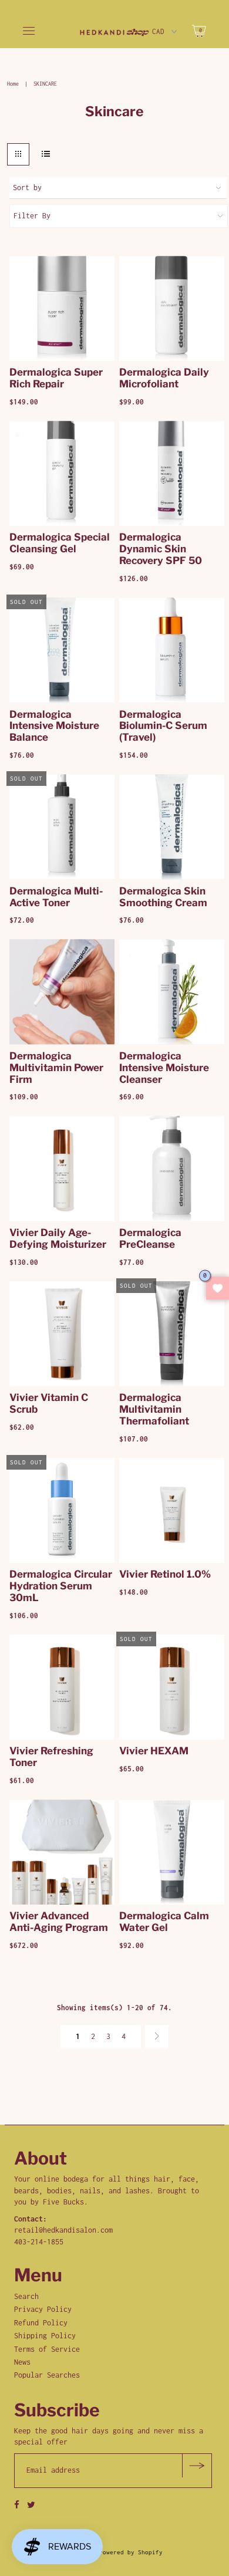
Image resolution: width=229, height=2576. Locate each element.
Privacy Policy (43, 2309)
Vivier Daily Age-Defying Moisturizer (58, 1238)
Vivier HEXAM (154, 1751)
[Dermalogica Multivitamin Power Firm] (62, 992)
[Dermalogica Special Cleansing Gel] (62, 473)
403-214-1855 (39, 2242)
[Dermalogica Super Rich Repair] (62, 308)
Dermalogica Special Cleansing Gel (60, 543)
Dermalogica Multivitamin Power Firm (56, 1068)
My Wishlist (218, 1288)
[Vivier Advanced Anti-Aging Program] (62, 1852)
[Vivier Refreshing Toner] (62, 1687)
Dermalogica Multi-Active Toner (56, 897)
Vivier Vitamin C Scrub (49, 1403)
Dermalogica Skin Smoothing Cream (163, 897)
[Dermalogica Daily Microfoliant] (172, 308)
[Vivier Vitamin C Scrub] (62, 1334)
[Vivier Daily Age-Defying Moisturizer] (62, 1168)
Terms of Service (47, 2349)
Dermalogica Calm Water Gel (164, 1922)
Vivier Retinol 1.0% (165, 1574)
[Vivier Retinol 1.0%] (172, 1510)
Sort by (27, 188)
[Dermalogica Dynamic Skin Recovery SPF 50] (172, 473)
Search (26, 2296)
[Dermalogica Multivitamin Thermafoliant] (172, 1334)
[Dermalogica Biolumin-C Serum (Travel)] (172, 650)
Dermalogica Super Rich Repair (56, 378)
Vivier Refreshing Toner (51, 1757)
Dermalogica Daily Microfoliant (164, 378)
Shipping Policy (45, 2336)
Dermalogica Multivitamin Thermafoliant (154, 1409)
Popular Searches (47, 2375)
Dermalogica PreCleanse (150, 1238)
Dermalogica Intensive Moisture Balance (54, 726)
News (22, 2362)
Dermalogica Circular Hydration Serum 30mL (61, 1586)
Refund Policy (41, 2323)
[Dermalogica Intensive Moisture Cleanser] (172, 992)
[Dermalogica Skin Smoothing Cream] (172, 827)
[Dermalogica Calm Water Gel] (172, 1852)
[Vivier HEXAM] (172, 1687)
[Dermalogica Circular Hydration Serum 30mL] (62, 1510)
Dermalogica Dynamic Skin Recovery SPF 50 (161, 549)
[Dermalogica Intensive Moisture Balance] (62, 650)
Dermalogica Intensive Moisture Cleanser (164, 1068)
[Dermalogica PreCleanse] (172, 1168)
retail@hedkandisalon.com (63, 2230)
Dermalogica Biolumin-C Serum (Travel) (163, 726)
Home (13, 84)
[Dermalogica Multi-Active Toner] (62, 827)
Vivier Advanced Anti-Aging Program (59, 1922)
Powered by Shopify (131, 2552)
